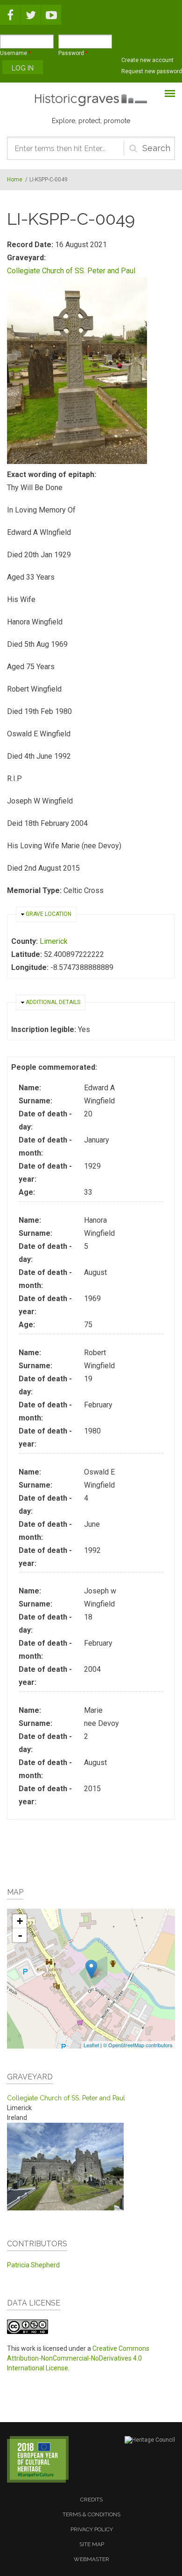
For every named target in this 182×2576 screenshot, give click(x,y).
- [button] (20, 1935)
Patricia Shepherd (33, 2265)
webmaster (91, 2559)
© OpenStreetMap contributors (138, 2045)
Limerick (54, 941)
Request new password (152, 71)
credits (91, 2500)
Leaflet (91, 2045)
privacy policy (92, 2529)
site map (92, 2544)
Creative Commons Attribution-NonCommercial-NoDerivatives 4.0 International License (78, 2358)
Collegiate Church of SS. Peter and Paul (71, 271)
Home (15, 180)
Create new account (147, 60)
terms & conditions (91, 2514)
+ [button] (20, 1921)
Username (15, 53)
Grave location (49, 914)
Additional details (53, 1002)
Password (73, 53)
